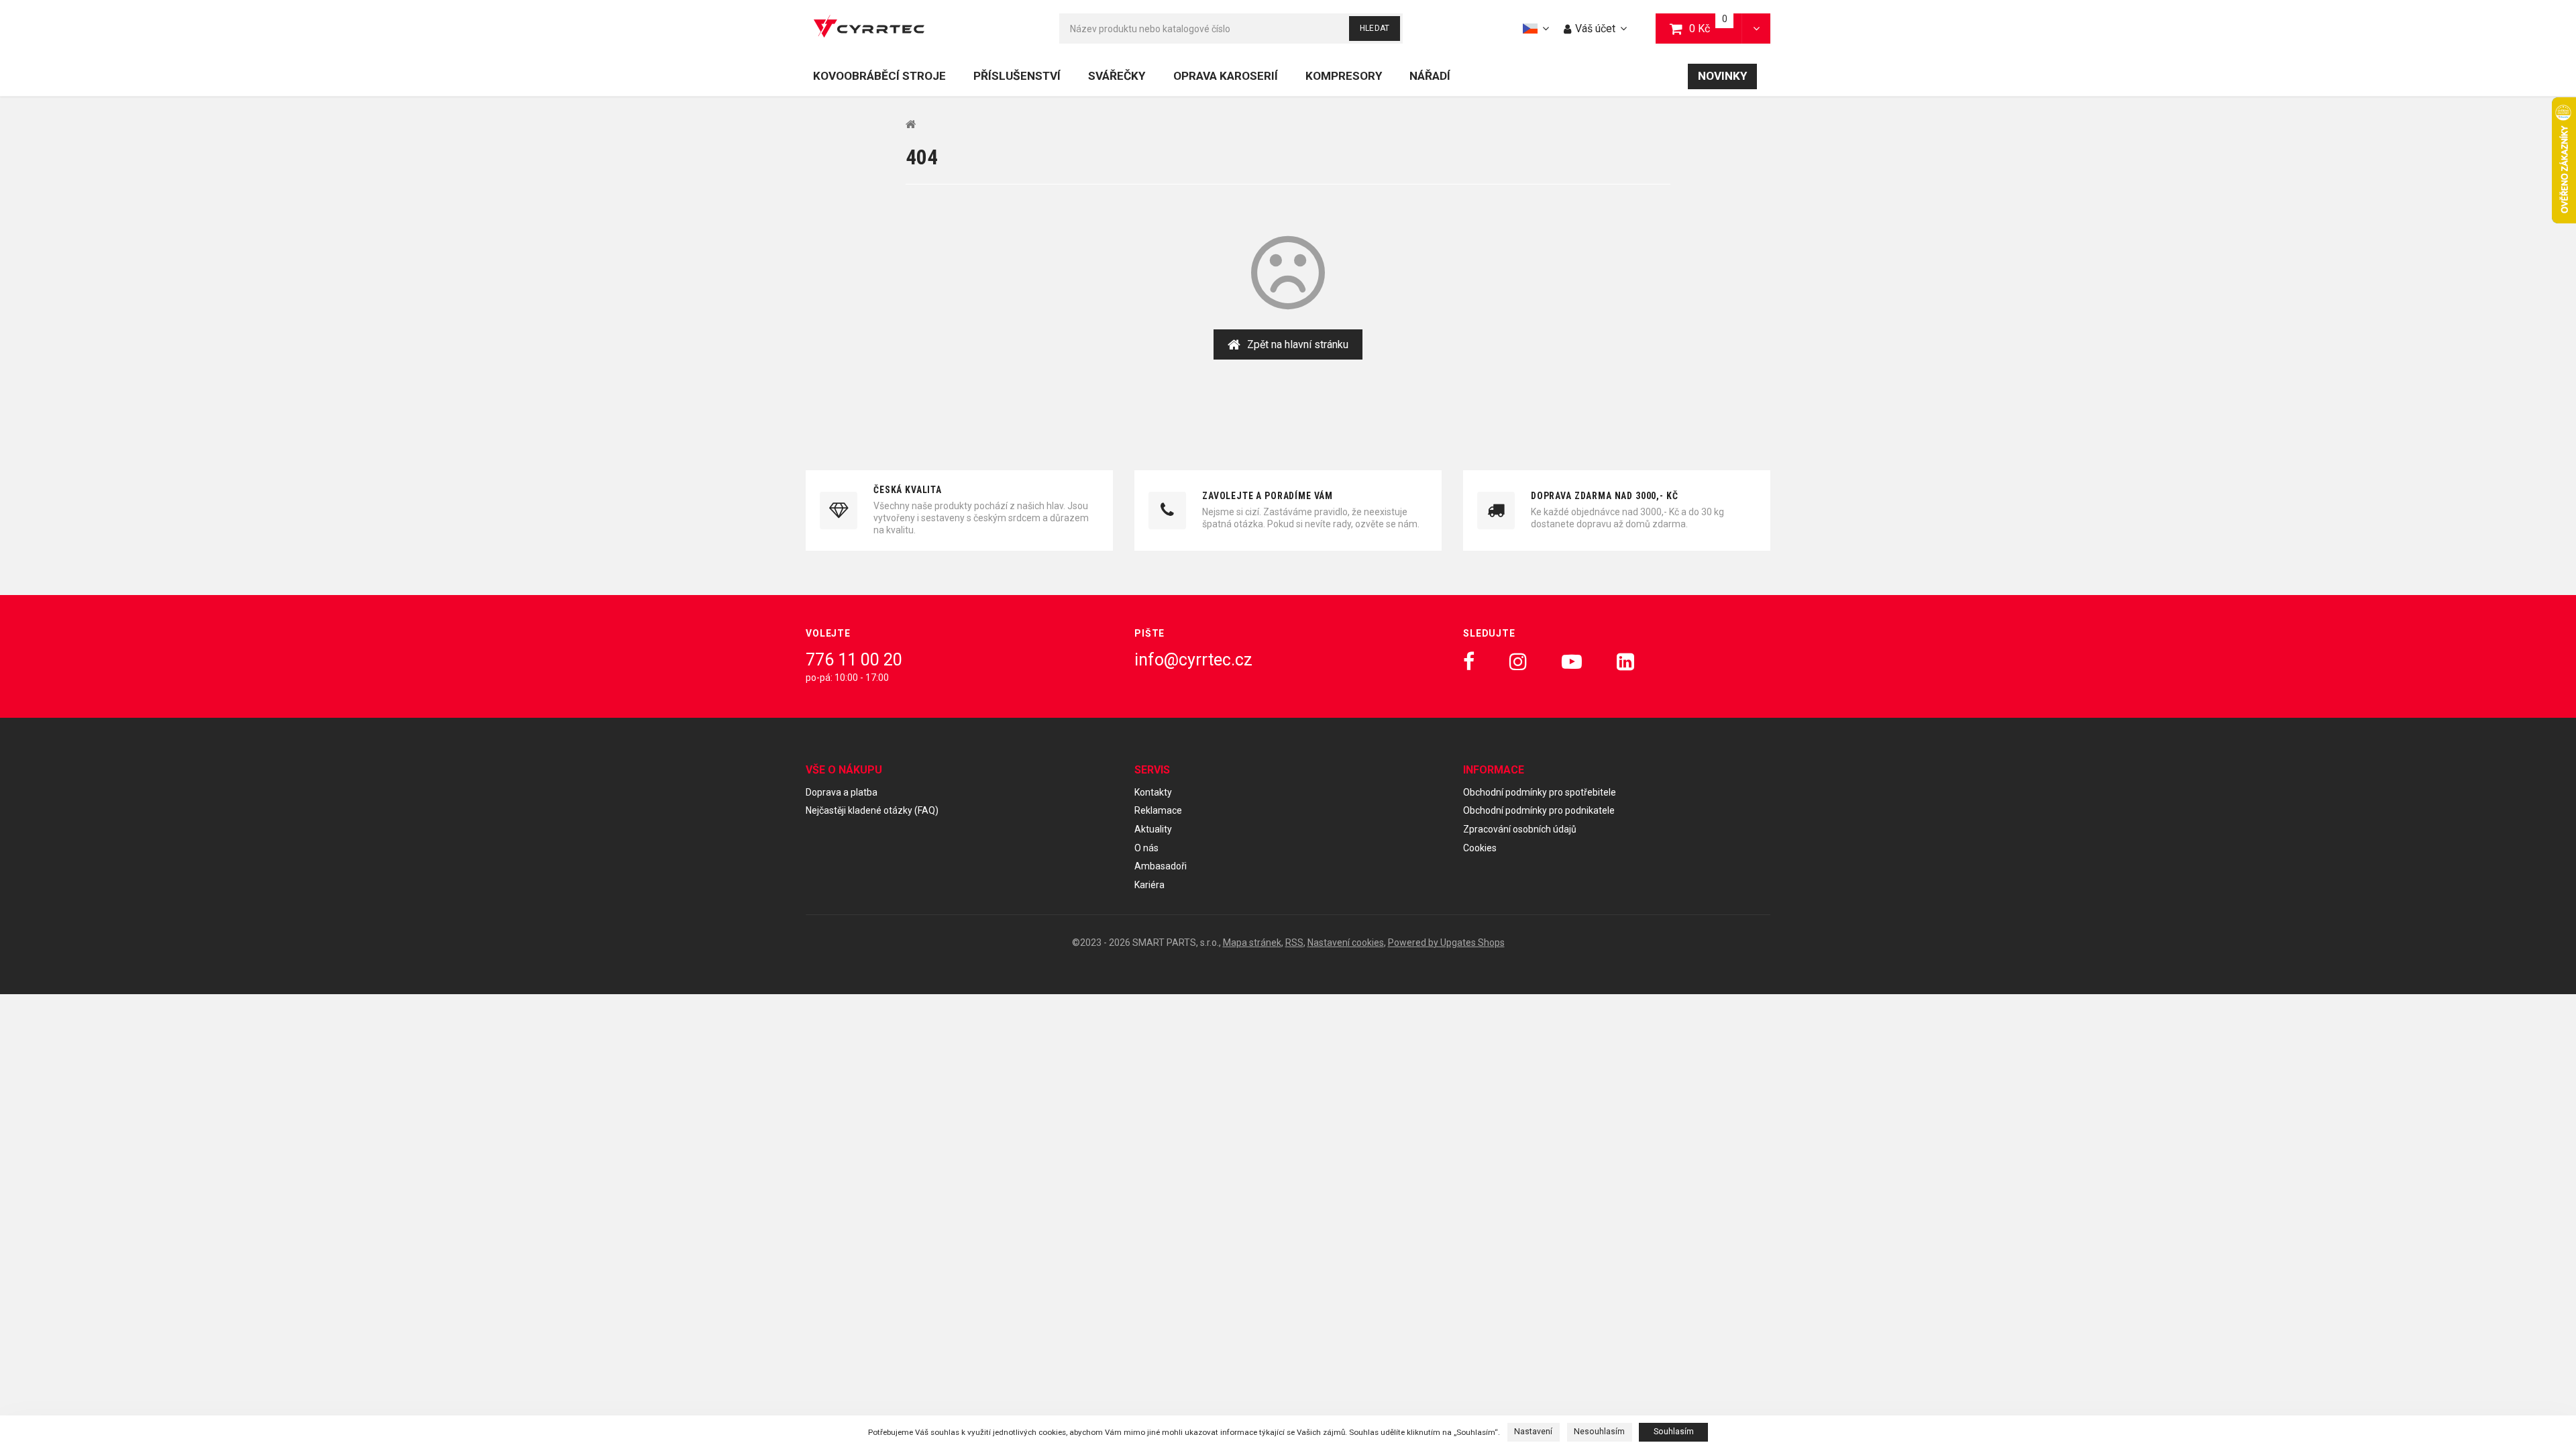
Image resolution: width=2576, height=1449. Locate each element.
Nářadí (1430, 76)
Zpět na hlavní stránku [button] (1298, 344)
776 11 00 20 (854, 660)
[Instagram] (1518, 662)
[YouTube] (1572, 662)
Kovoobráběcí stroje (879, 76)
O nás (1146, 848)
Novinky (1722, 76)
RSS (1294, 943)
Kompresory (1344, 76)
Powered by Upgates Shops (1446, 943)
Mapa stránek (1252, 943)
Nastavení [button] (1533, 1432)
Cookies (1480, 848)
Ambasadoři (1161, 866)
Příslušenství (1017, 76)
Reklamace (1158, 810)
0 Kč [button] (1716, 28)
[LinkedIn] (1625, 662)
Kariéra (1149, 885)
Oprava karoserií (1226, 76)
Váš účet (1595, 29)
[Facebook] (1469, 662)
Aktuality (1153, 829)
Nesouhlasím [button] (1599, 1432)
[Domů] (869, 29)
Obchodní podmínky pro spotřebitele (1540, 792)
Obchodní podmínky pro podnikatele (1539, 810)
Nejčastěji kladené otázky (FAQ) (872, 810)
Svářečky (1117, 76)
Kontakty (1153, 792)
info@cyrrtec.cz (1193, 660)
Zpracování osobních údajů (1520, 829)
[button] (1756, 29)
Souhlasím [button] (1674, 1432)
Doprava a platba (842, 792)
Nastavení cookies (1346, 943)
